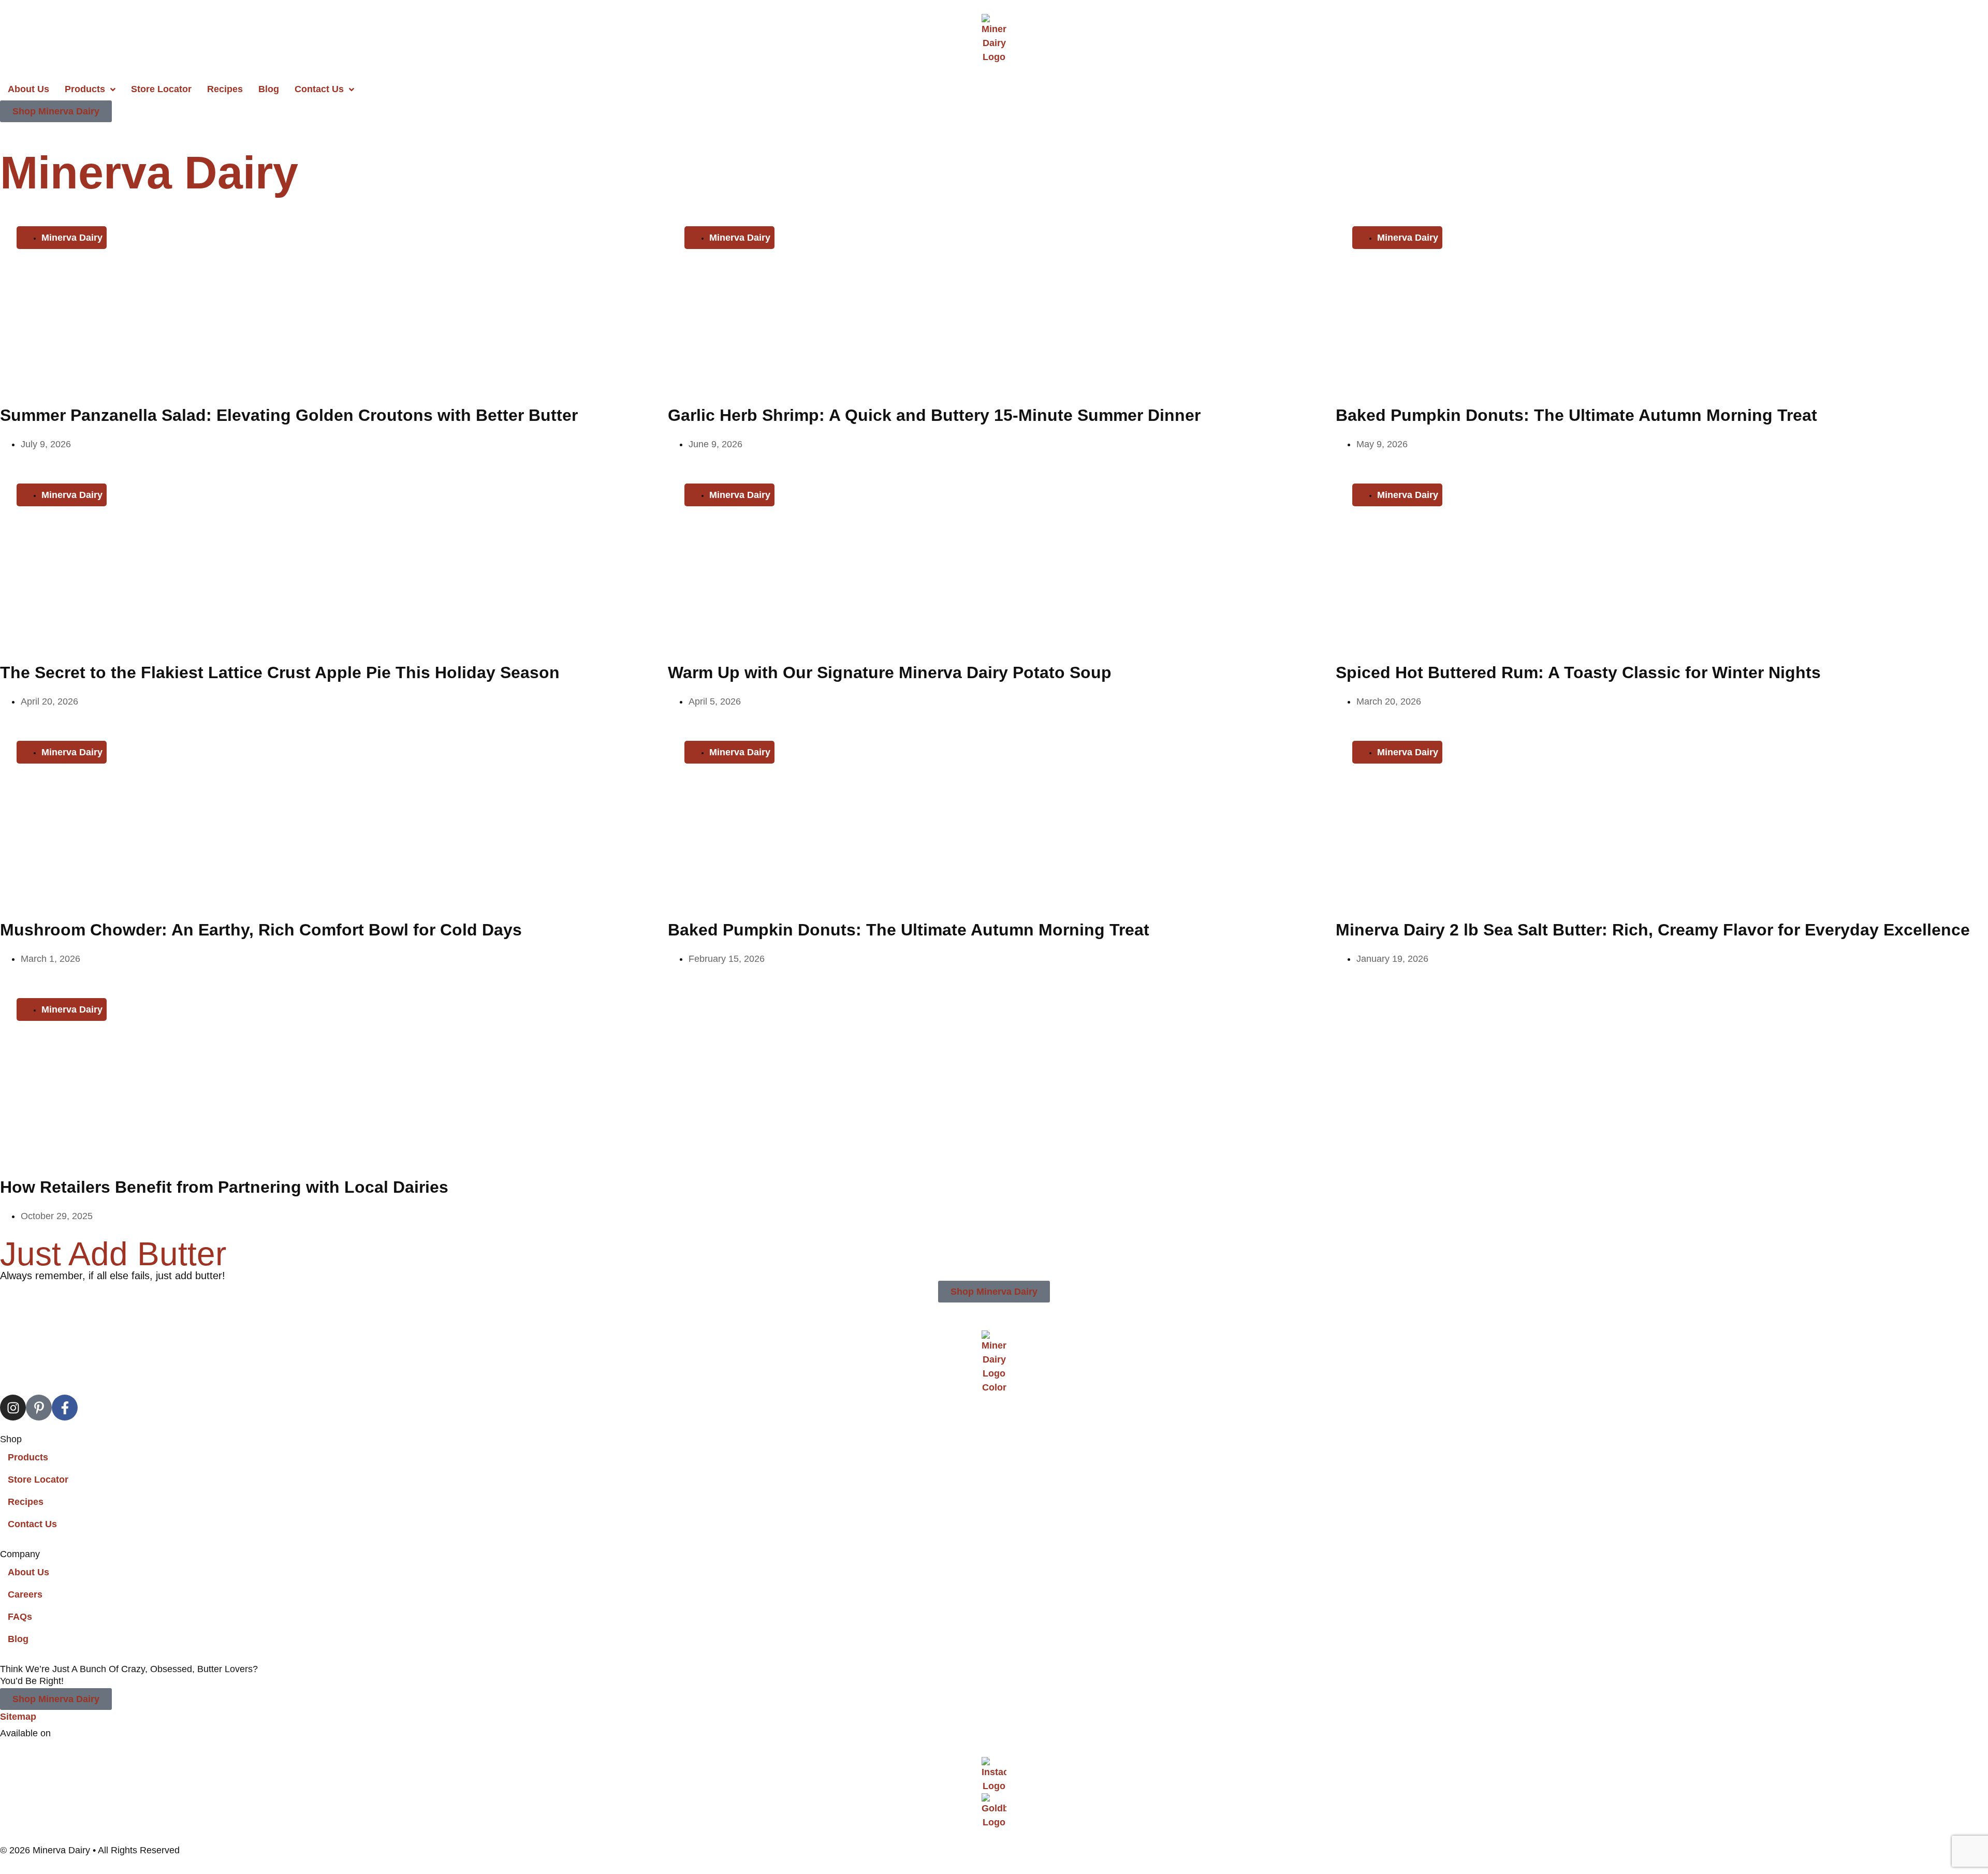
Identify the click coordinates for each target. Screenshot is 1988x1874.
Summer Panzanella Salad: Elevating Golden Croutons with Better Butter (289, 415)
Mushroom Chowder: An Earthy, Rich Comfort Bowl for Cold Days (261, 930)
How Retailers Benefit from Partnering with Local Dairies (224, 1187)
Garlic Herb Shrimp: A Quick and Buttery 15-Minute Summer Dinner (934, 415)
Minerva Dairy (149, 173)
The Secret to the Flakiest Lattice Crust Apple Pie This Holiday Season (280, 672)
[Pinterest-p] (39, 1408)
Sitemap (18, 1717)
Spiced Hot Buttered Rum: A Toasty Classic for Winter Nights (1578, 672)
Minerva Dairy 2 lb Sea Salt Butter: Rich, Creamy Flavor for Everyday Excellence (1653, 930)
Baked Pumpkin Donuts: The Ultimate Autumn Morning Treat (1576, 415)
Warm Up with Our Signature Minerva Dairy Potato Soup (890, 672)
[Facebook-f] (65, 1408)
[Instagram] (13, 1408)
